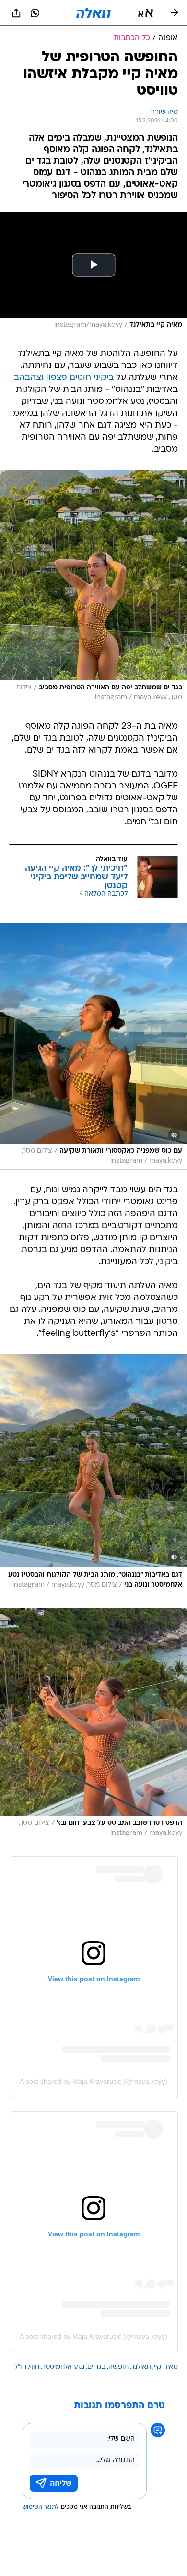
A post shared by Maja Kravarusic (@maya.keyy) (93, 2081)
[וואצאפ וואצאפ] (35, 13)
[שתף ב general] (16, 13)
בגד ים (96, 2367)
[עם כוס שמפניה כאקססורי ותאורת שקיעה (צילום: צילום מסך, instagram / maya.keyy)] (93, 1047)
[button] (146, 13)
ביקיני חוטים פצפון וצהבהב (64, 378)
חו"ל (20, 2367)
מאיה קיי (166, 2367)
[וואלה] (93, 13)
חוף (34, 2367)
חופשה (118, 2367)
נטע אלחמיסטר (63, 2367)
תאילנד (141, 2367)
